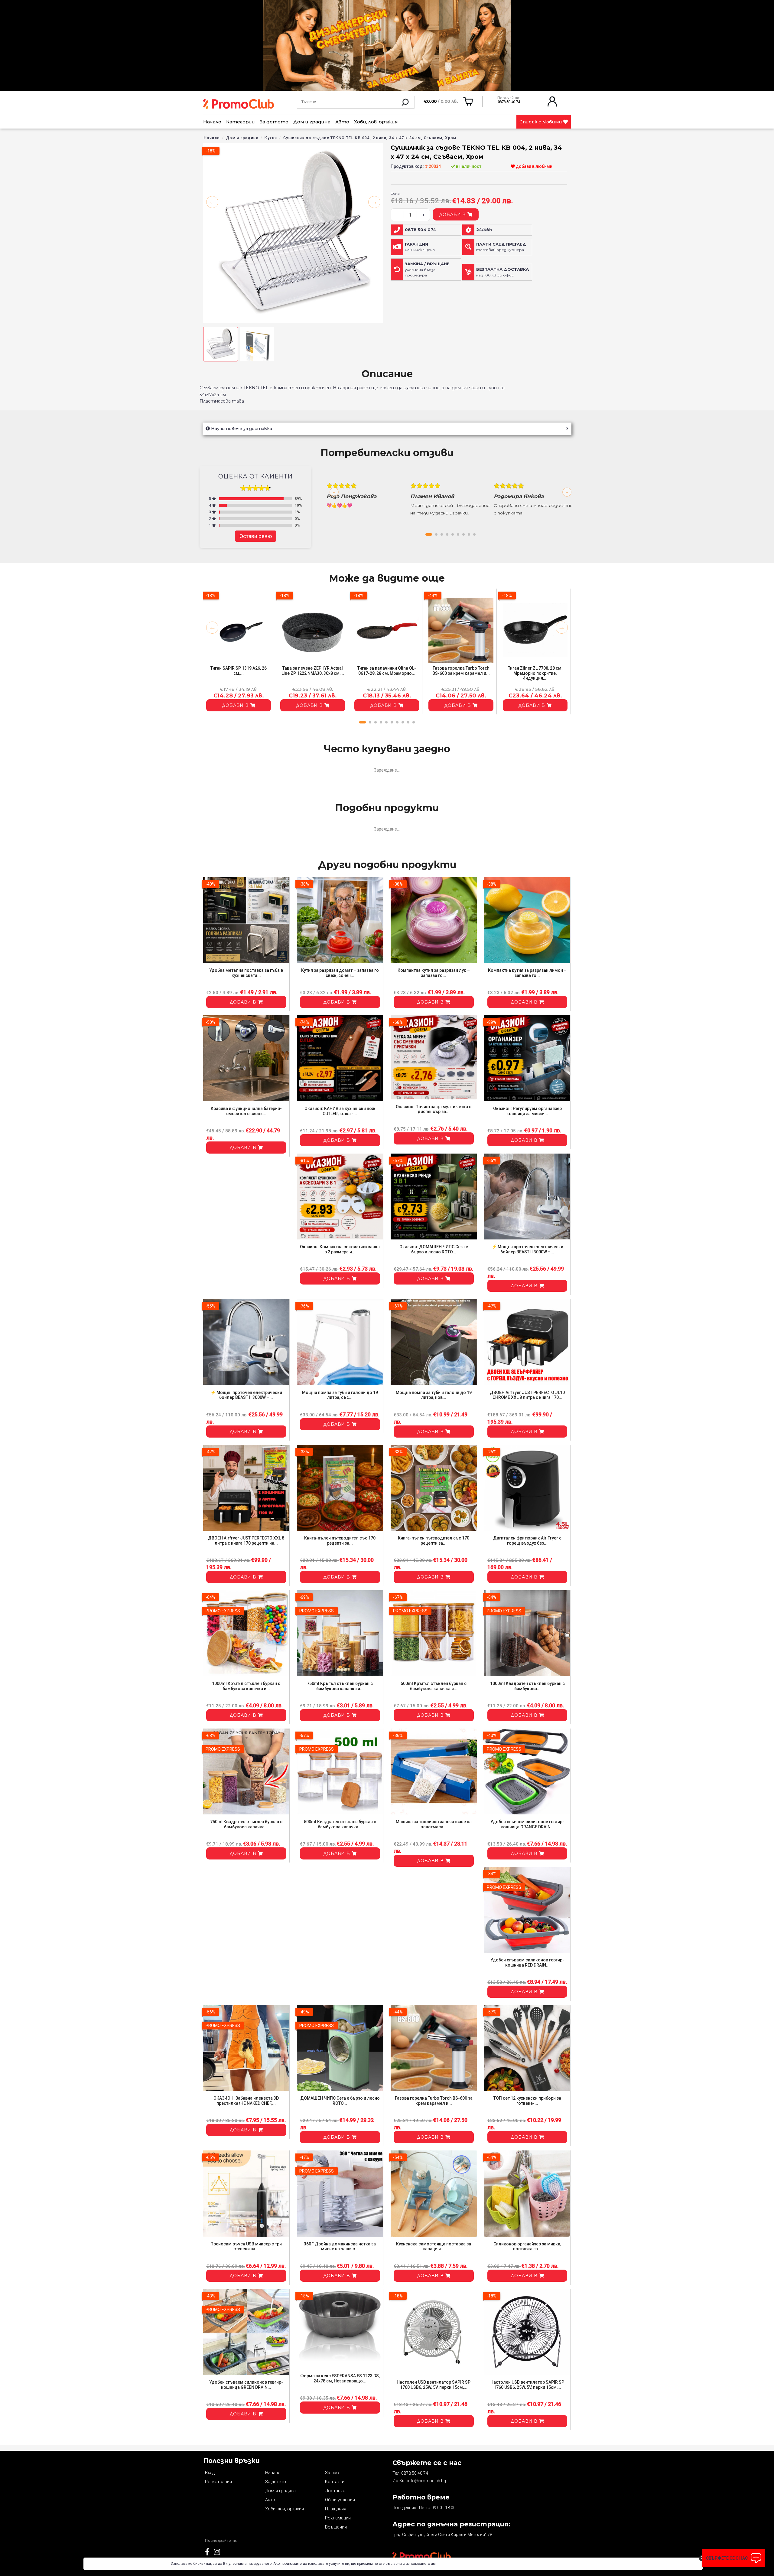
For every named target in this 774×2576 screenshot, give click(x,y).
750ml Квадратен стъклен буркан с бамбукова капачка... (246, 1824)
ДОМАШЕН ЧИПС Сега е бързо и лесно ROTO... (340, 2101)
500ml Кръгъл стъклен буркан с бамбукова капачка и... (434, 1686)
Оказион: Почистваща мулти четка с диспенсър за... (434, 1109)
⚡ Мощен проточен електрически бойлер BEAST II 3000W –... (527, 1249)
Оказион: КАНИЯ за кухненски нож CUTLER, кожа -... (340, 1111)
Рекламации (338, 2518)
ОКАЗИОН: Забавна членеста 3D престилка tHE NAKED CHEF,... (246, 2101)
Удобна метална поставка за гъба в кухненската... (246, 973)
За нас (332, 2473)
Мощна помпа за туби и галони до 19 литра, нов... (434, 1395)
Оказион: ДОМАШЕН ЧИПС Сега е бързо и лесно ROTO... (434, 1249)
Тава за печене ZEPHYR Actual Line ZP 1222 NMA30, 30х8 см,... (313, 671)
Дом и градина (312, 122)
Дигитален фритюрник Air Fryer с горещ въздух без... (527, 1541)
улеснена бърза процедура (427, 269)
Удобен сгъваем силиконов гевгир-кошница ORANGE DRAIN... (527, 1824)
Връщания (336, 2527)
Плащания (336, 2509)
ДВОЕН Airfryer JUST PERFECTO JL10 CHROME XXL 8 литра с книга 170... (527, 1395)
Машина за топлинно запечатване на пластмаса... (434, 1824)
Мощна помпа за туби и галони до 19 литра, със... (340, 1395)
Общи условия (340, 2500)
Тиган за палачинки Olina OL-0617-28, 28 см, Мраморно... (387, 671)
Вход (210, 2473)
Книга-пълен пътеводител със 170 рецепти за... (340, 1541)
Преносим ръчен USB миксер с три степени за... (246, 2246)
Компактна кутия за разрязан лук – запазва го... (434, 973)
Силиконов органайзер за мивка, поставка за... (527, 2246)
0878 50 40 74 (415, 2473)
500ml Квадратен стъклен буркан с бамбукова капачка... (340, 1824)
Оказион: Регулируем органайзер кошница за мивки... (527, 1111)
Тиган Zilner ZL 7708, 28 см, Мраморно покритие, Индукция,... (535, 673)
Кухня (271, 138)
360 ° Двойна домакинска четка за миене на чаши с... (340, 2246)
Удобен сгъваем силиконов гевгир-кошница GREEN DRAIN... (246, 2385)
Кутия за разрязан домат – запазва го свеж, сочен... (340, 973)
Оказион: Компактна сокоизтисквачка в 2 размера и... (340, 1249)
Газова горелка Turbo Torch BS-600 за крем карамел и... (461, 671)
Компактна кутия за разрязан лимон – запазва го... (527, 973)
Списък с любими (541, 122)
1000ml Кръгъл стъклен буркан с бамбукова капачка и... (246, 1686)
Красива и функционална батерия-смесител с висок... (246, 1111)
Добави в (453, 214)
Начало (212, 122)
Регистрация (218, 2482)
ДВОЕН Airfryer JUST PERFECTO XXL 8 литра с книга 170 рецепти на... (246, 1541)
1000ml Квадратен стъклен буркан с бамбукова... (527, 1686)
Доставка (335, 2491)
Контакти (335, 2482)
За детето (274, 122)
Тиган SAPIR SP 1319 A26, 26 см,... (239, 671)
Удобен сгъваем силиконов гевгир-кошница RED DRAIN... (527, 1962)
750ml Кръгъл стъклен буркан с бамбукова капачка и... (340, 1686)
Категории (241, 122)
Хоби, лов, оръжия (376, 122)
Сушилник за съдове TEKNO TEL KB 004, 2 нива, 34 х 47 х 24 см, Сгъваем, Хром (370, 138)
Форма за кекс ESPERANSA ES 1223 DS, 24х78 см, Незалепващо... (340, 2378)
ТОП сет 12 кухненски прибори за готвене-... (527, 2101)
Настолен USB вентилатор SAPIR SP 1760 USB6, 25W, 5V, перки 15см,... (434, 2385)
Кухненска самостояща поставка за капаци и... (434, 2246)
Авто (342, 122)
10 (414, 722)
